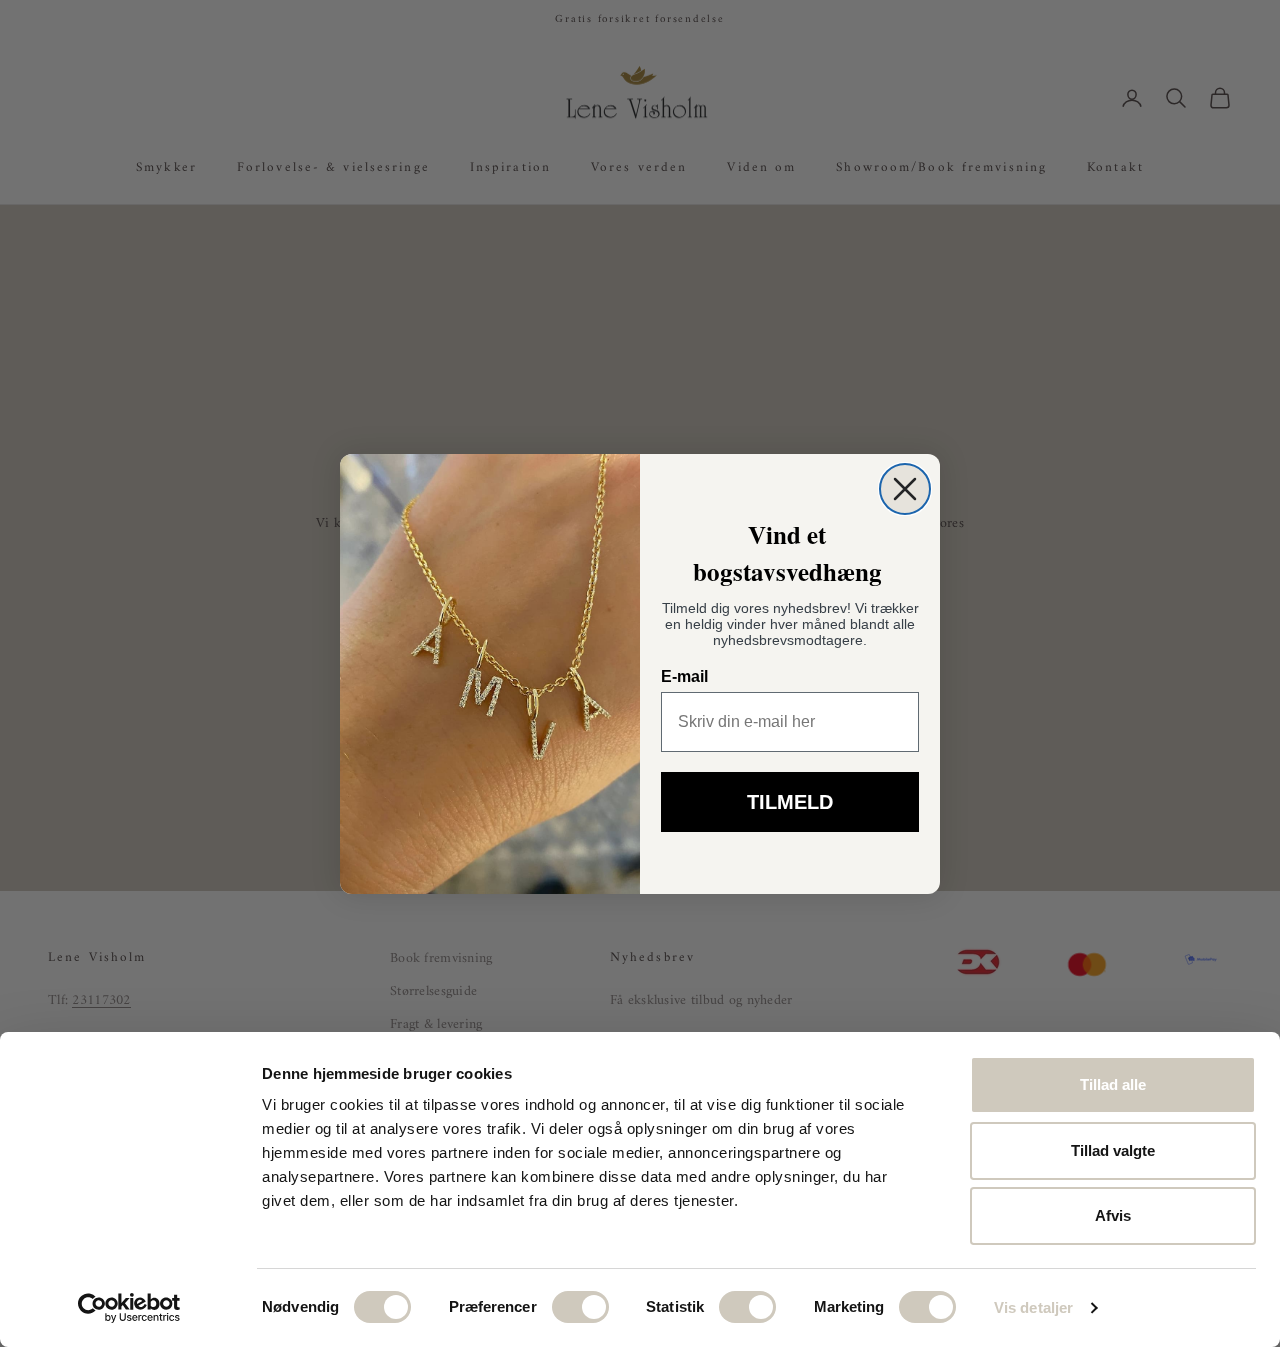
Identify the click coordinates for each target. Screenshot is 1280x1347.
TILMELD (790, 802)
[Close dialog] (905, 489)
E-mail (684, 676)
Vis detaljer (1033, 1307)
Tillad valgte (1113, 1150)
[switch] (580, 1307)
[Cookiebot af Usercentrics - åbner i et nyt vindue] (129, 1308)
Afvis (1113, 1215)
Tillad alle (1113, 1084)
